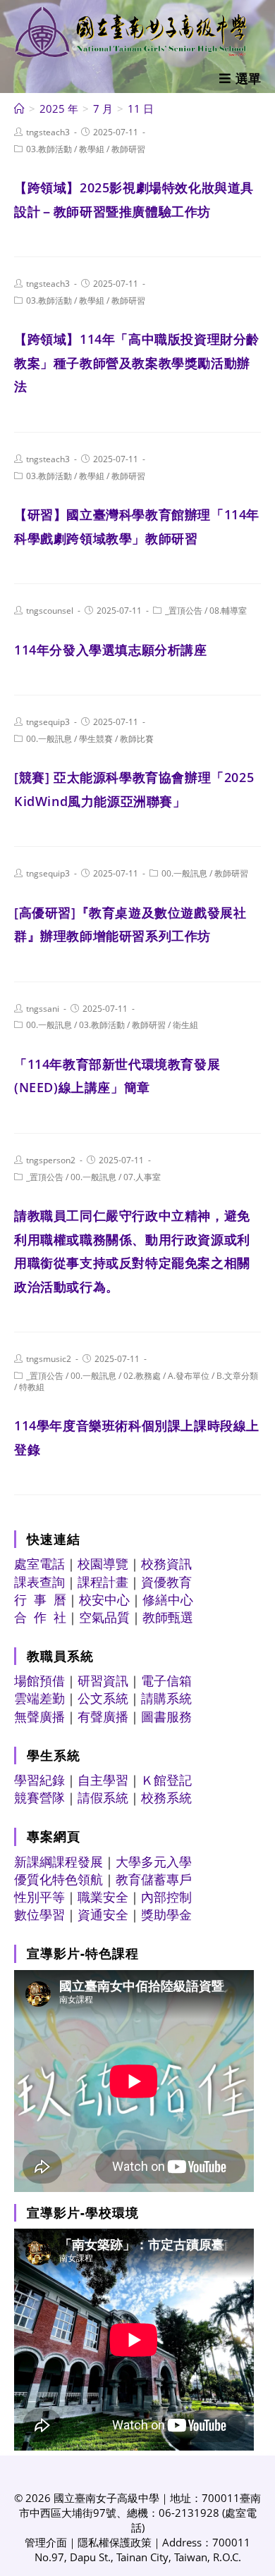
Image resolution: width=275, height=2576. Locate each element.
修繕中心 (168, 1599)
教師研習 (128, 149)
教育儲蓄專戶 (154, 1879)
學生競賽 (96, 739)
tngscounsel (50, 611)
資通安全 (103, 1914)
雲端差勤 (39, 1698)
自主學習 (103, 1780)
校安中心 (104, 1599)
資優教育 (166, 1582)
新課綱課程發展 (59, 1862)
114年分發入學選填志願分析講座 (111, 650)
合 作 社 (40, 1617)
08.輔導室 (228, 611)
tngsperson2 (51, 1160)
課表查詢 (39, 1582)
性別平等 (39, 1897)
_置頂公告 (184, 611)
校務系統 (166, 1797)
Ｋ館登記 (166, 1780)
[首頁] (19, 109)
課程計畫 (103, 1582)
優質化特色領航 (59, 1879)
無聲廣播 (39, 1716)
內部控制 (166, 1897)
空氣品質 (104, 1617)
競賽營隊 (39, 1797)
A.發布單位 (189, 1376)
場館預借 (39, 1680)
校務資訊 (166, 1563)
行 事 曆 (40, 1599)
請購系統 (166, 1698)
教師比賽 (137, 739)
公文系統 (103, 1698)
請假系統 (103, 1797)
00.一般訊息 (49, 739)
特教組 (32, 1387)
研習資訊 (103, 1680)
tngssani (43, 1009)
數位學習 (39, 1914)
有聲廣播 (103, 1716)
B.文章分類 (237, 1376)
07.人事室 (142, 1177)
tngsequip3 (48, 722)
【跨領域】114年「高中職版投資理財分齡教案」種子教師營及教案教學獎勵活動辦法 (137, 363)
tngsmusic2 (49, 1359)
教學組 (92, 149)
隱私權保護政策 (115, 2542)
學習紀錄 (39, 1780)
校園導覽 (103, 1563)
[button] (240, 78)
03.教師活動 (49, 149)
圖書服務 (166, 1716)
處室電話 (39, 1563)
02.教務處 (142, 1376)
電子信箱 (166, 1680)
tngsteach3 (48, 132)
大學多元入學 (154, 1862)
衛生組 (185, 1025)
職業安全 (103, 1897)
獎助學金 (166, 1914)
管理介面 (46, 2542)
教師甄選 (168, 1617)
